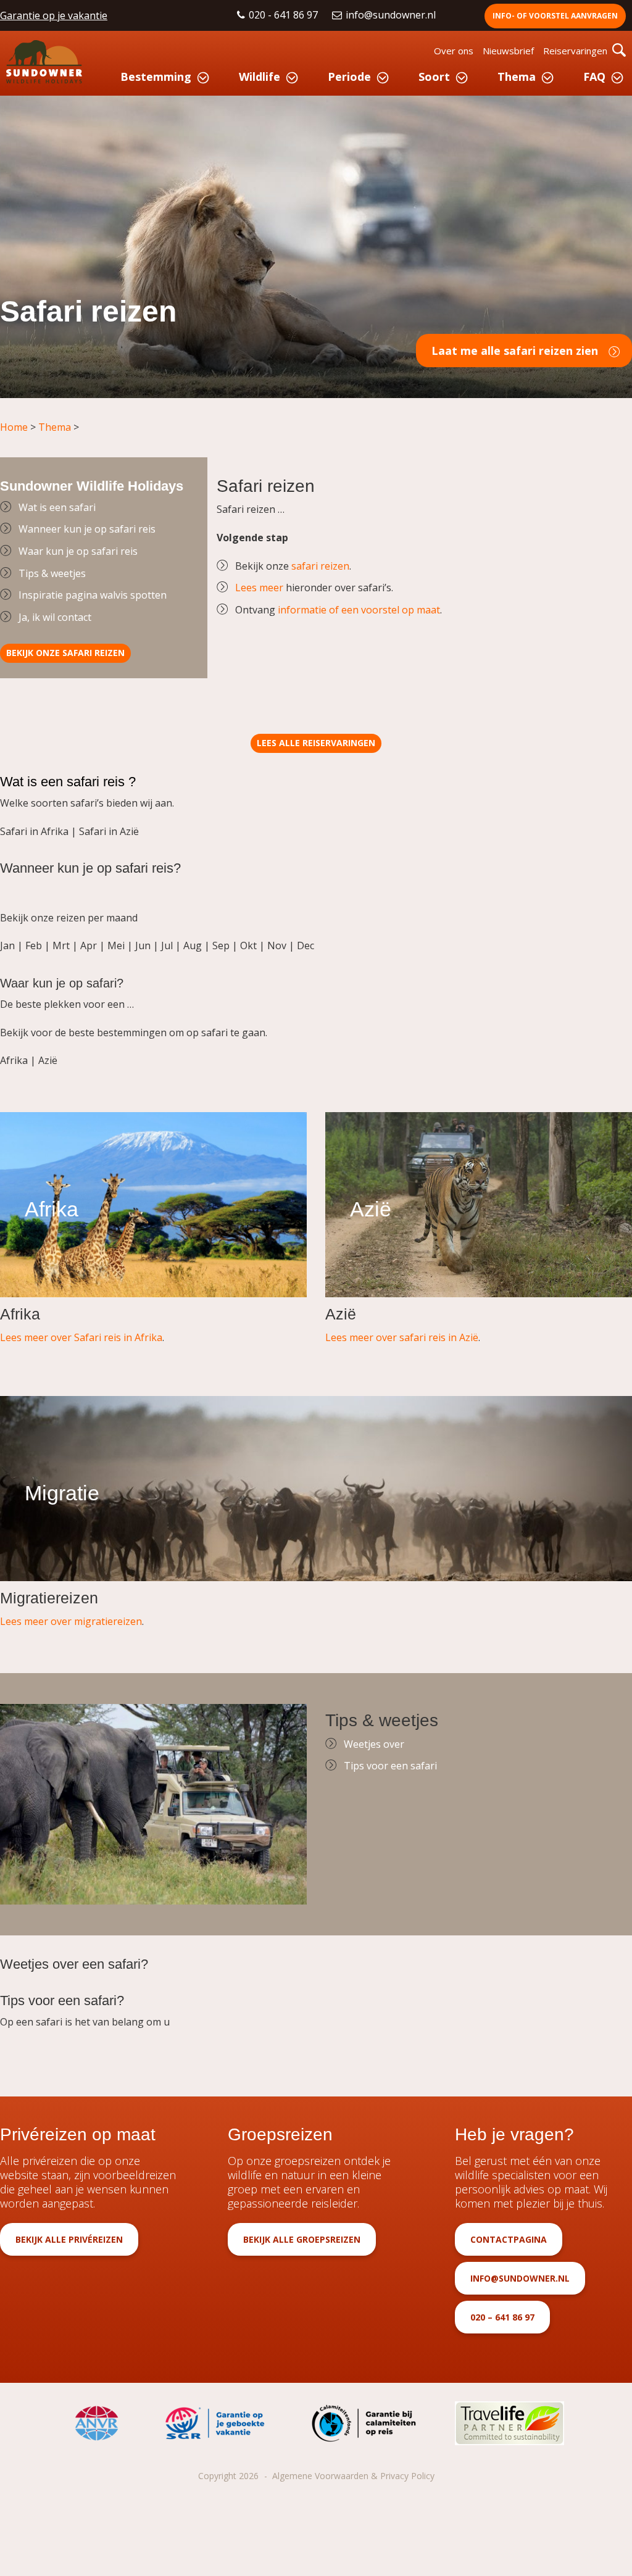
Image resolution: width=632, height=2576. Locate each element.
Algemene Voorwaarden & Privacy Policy (353, 2476)
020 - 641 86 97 (285, 15)
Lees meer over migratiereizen (71, 1621)
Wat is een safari (57, 507)
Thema (517, 77)
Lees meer (259, 588)
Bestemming (156, 77)
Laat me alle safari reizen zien (515, 351)
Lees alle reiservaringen (316, 743)
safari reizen (320, 566)
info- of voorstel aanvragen (555, 16)
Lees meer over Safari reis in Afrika (81, 1337)
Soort (434, 77)
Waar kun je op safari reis (78, 551)
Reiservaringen (575, 51)
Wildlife (260, 77)
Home (14, 427)
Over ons (454, 51)
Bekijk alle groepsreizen (302, 2239)
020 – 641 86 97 (502, 2317)
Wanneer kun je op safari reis (87, 529)
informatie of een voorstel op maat (359, 610)
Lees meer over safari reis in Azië (402, 1337)
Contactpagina (509, 2239)
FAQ (594, 77)
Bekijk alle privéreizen (69, 2239)
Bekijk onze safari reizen (65, 653)
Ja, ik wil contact (55, 617)
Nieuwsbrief (508, 51)
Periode (349, 77)
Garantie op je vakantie (54, 15)
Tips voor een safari (390, 1766)
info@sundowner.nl (392, 15)
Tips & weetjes (52, 573)
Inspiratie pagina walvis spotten (93, 595)
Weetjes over (374, 1744)
